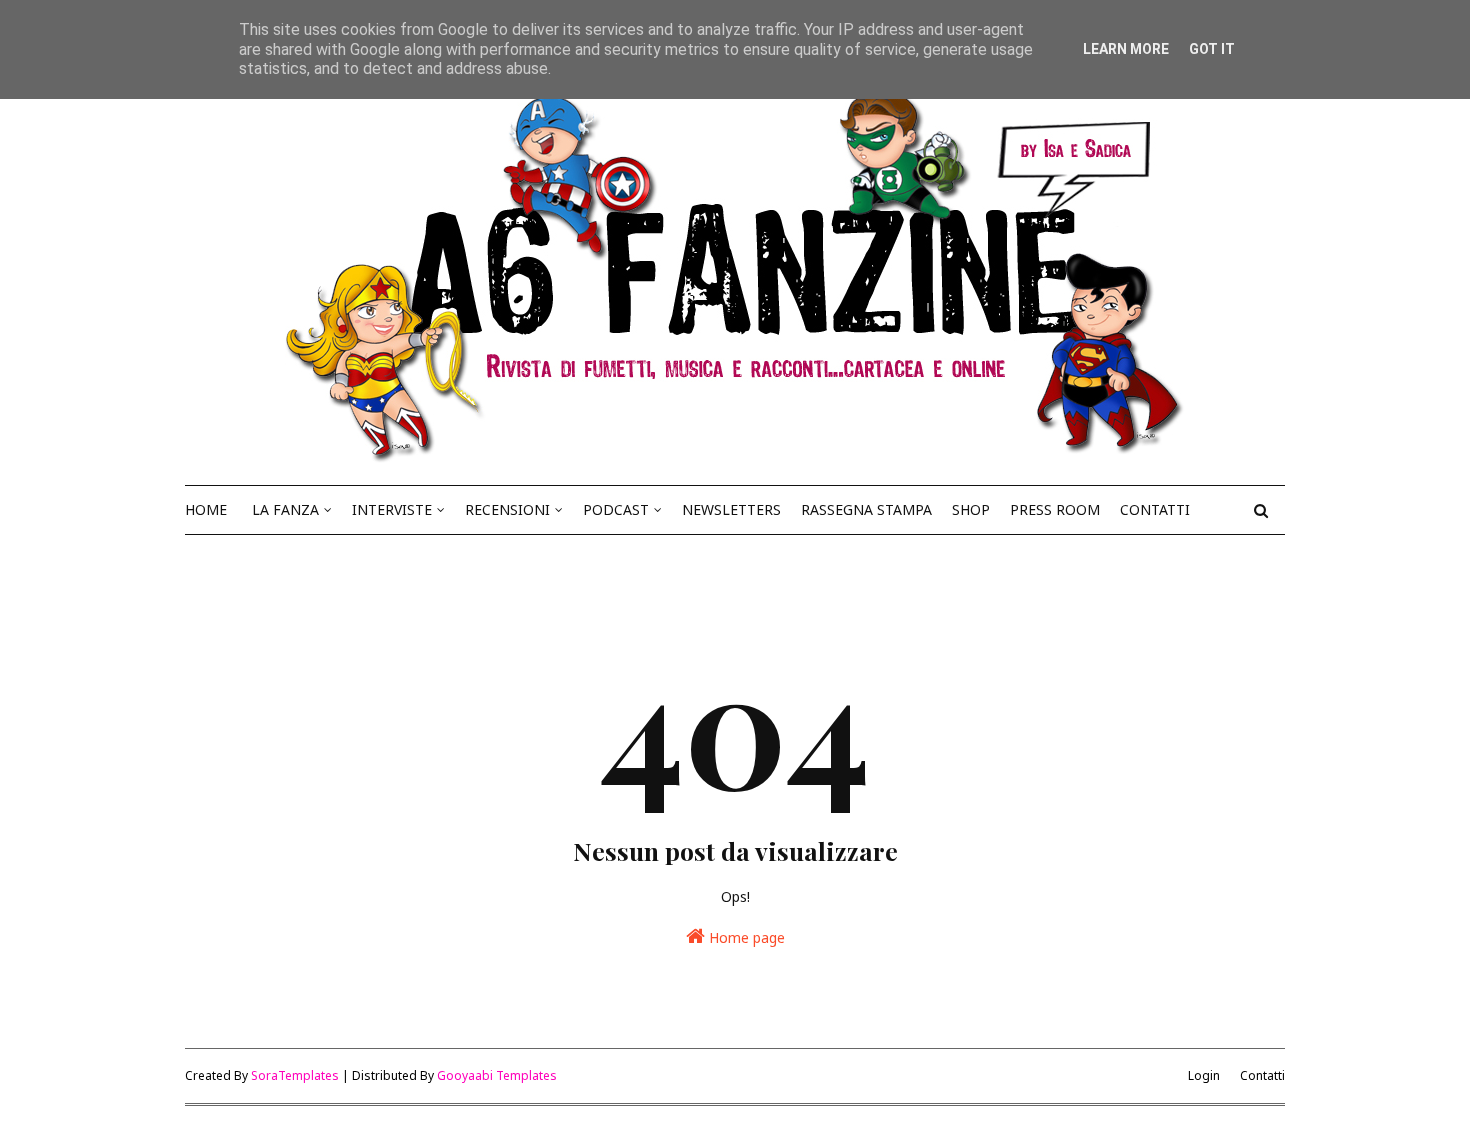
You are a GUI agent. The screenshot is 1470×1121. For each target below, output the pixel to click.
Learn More (1126, 49)
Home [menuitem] (206, 509)
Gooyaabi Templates (497, 1075)
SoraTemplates (295, 1075)
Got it (1212, 49)
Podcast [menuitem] (616, 509)
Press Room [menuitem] (1055, 509)
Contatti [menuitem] (1155, 509)
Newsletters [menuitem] (731, 509)
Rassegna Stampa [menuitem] (866, 509)
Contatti (1262, 1075)
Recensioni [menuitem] (507, 509)
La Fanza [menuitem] (285, 509)
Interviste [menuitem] (392, 509)
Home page (745, 937)
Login (1204, 1075)
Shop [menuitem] (971, 509)
